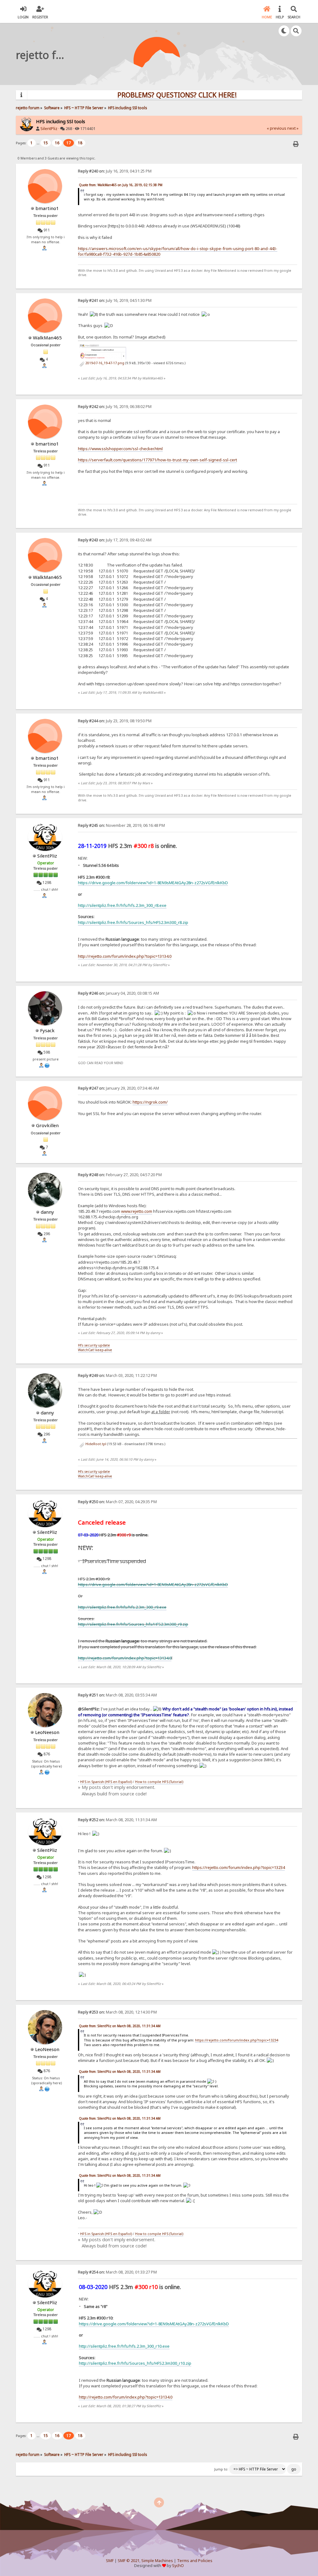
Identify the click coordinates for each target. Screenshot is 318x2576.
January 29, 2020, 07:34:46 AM (118, 1088)
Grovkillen (47, 1125)
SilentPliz (49, 129)
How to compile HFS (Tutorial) (159, 1782)
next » (293, 128)
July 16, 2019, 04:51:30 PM (115, 300)
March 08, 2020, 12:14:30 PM (117, 2012)
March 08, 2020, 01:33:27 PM (117, 2272)
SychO (178, 2566)
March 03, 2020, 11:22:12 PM (117, 1375)
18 (80, 143)
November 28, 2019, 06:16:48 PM (121, 825)
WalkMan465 (47, 338)
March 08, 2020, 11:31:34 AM (117, 1820)
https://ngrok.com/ (150, 1102)
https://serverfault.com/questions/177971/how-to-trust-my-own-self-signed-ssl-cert (157, 460)
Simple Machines (157, 2561)
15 (46, 143)
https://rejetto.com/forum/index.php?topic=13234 (238, 1867)
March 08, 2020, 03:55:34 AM (117, 1695)
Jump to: (221, 2469)
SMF (110, 2561)
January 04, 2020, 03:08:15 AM (118, 993)
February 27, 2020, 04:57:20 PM (120, 1175)
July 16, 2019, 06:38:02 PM (115, 407)
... (39, 143)
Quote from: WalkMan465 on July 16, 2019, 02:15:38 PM (121, 185)
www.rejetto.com (137, 1211)
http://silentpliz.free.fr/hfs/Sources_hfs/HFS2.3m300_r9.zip (133, 1624)
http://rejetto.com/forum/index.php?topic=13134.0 (125, 1658)
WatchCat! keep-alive (95, 1350)
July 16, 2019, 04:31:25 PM (115, 171)
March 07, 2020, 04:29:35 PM (117, 1502)
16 (57, 143)
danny (47, 1212)
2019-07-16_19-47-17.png (104, 363)
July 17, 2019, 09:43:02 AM (115, 540)
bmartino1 (47, 208)
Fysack (47, 1030)
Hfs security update (94, 1345)
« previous (277, 128)
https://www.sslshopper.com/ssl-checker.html (120, 449)
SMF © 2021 (129, 2561)
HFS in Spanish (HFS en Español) (106, 1782)
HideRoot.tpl (95, 1444)
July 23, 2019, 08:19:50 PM (115, 721)
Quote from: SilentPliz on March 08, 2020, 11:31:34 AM (120, 2026)
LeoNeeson (47, 1732)
